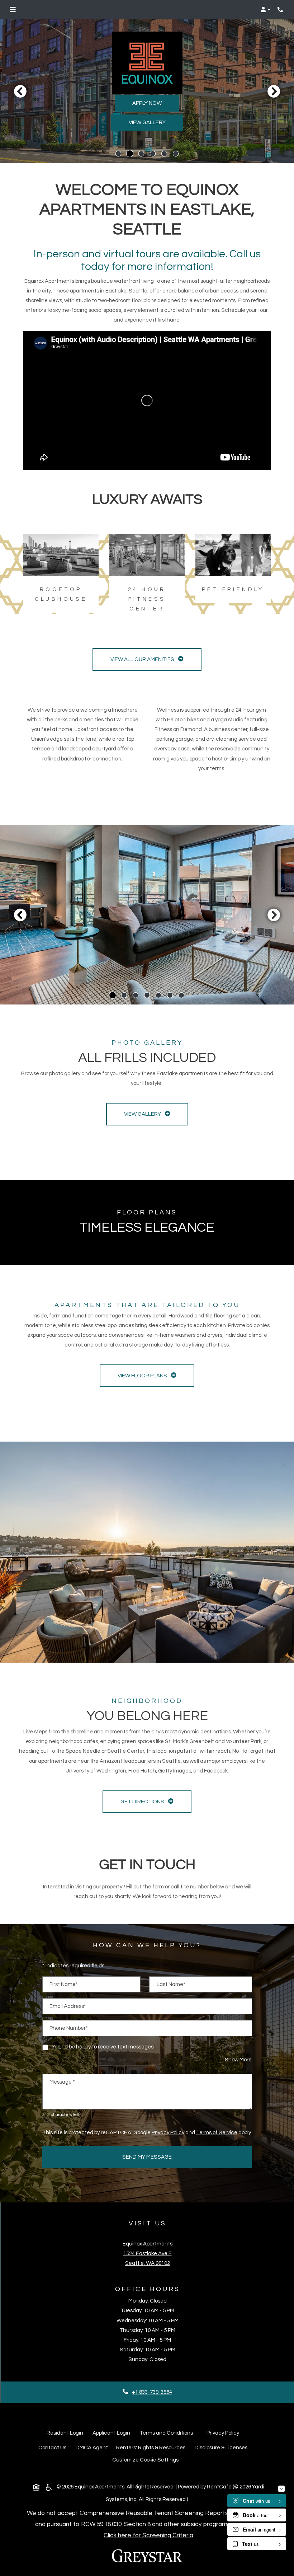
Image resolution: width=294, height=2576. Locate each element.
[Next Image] (274, 91)
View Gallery (147, 123)
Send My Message (147, 2157)
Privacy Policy (168, 2132)
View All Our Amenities (143, 659)
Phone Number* (69, 2028)
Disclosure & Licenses (222, 2448)
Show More (238, 2060)
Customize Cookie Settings (145, 2460)
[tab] (118, 154)
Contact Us (52, 2448)
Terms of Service (217, 2132)
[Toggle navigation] (13, 10)
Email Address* (68, 2006)
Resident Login (65, 2433)
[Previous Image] (20, 91)
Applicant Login (111, 2433)
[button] (265, 10)
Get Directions (143, 1802)
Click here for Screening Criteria (148, 2535)
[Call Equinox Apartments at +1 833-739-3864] (281, 10)
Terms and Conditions (166, 2433)
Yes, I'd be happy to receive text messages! (103, 2047)
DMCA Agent (93, 2448)
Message (62, 2082)
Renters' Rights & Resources (152, 2448)
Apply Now (147, 103)
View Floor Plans (143, 1376)
